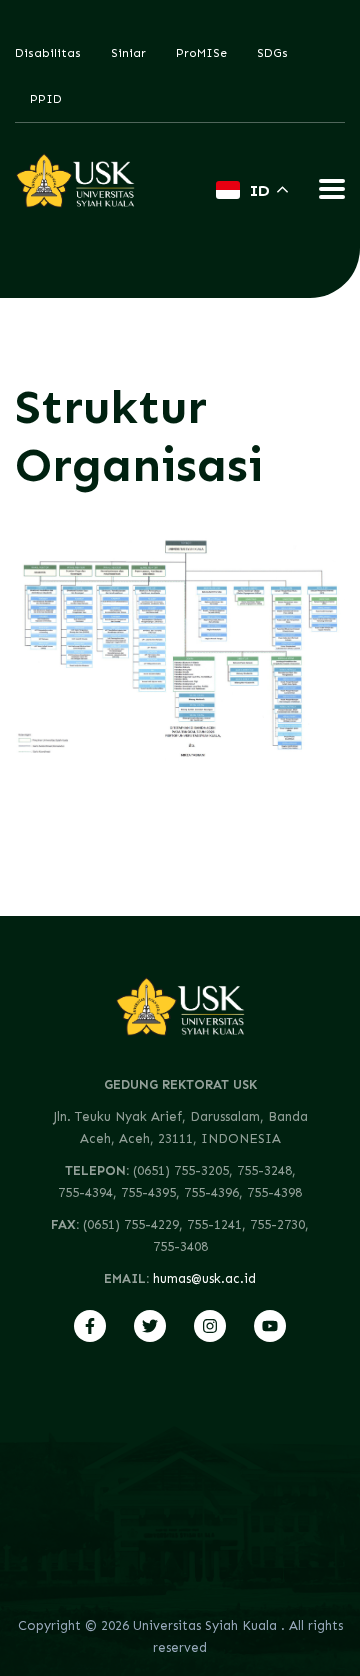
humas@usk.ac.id (204, 1278)
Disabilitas (48, 53)
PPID (46, 99)
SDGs (272, 53)
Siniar (128, 53)
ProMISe (201, 53)
